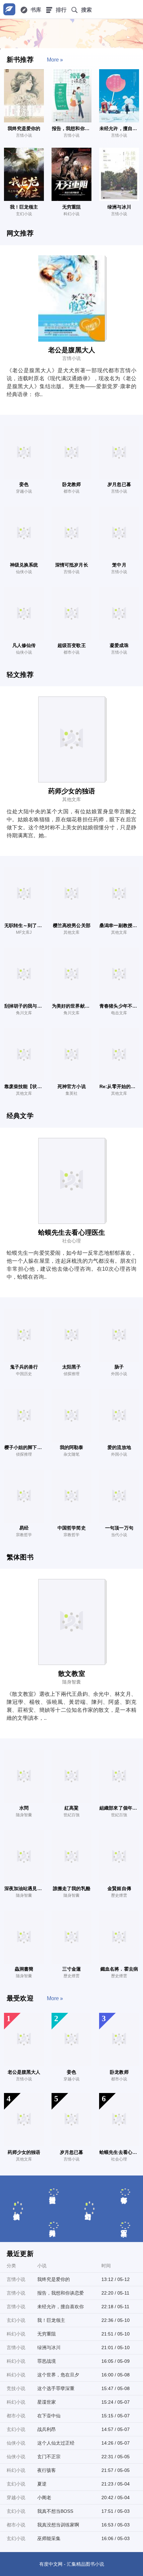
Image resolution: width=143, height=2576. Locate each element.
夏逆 (42, 2484)
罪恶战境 (47, 2361)
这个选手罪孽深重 (56, 2388)
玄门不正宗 (49, 2457)
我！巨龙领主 (51, 2320)
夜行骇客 (47, 2470)
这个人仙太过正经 (56, 2443)
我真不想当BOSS (55, 2511)
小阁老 (44, 2497)
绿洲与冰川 (49, 2347)
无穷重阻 (47, 2334)
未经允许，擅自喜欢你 (61, 2307)
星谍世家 (47, 2402)
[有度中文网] (9, 9)
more (53, 60)
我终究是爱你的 (54, 2279)
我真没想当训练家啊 (58, 2525)
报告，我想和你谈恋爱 (61, 2293)
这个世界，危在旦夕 (58, 2375)
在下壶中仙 (49, 2416)
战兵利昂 (47, 2429)
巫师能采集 (49, 2538)
